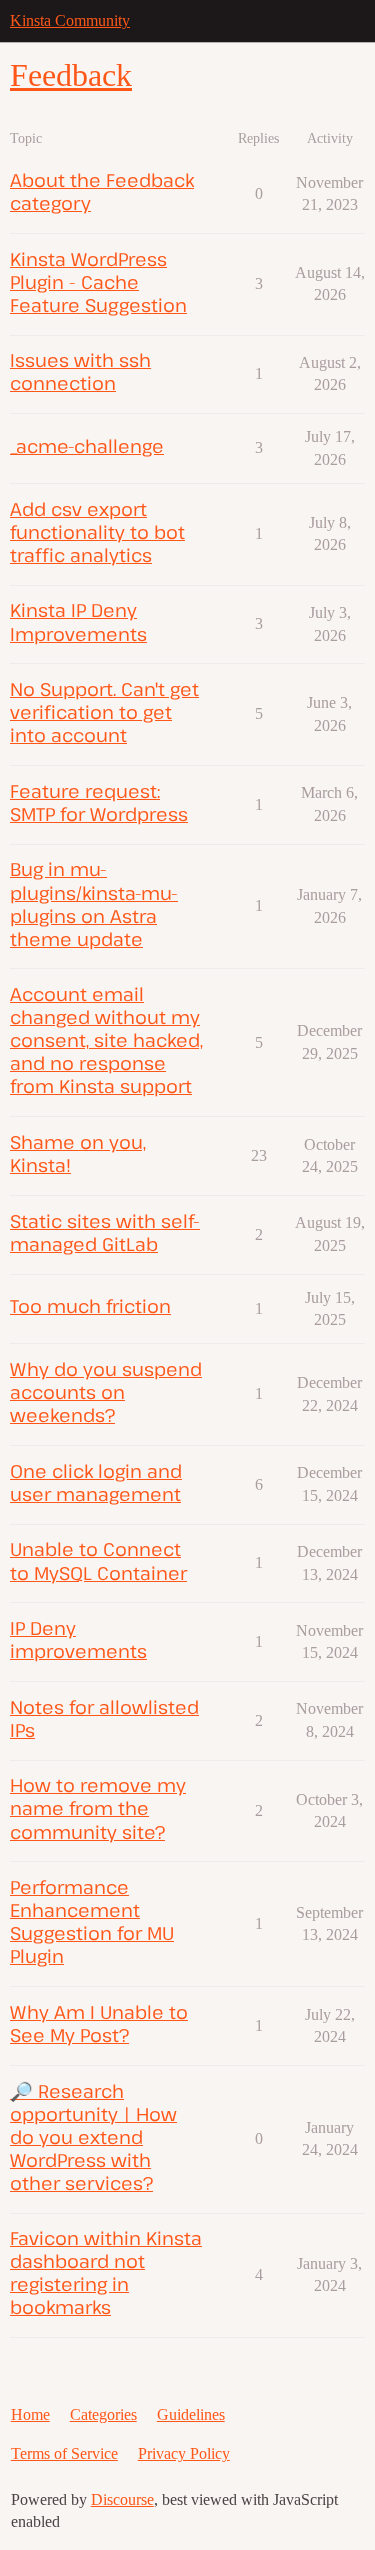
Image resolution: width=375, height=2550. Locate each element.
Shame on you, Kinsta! (78, 1153)
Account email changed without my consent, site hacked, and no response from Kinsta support (106, 1039)
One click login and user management (96, 1482)
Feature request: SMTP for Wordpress (99, 802)
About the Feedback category (102, 191)
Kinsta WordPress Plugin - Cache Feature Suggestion (98, 281)
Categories (103, 2414)
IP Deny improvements (78, 1639)
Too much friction (90, 1305)
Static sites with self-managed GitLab (105, 1232)
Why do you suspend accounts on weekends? (106, 1391)
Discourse (122, 2499)
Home (30, 2414)
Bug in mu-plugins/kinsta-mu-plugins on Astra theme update (94, 903)
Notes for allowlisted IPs (104, 1718)
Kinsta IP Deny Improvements (78, 621)
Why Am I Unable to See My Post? (99, 2023)
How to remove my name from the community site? (98, 1807)
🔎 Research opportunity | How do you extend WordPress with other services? (93, 2136)
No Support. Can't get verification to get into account (104, 711)
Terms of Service (64, 2453)
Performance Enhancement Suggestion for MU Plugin (92, 1921)
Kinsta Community (70, 20)
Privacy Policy (184, 2453)
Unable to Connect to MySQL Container (98, 1560)
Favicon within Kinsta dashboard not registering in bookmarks (106, 2272)
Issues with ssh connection (80, 371)
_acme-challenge (87, 445)
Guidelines (191, 2414)
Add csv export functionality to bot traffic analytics (97, 531)
